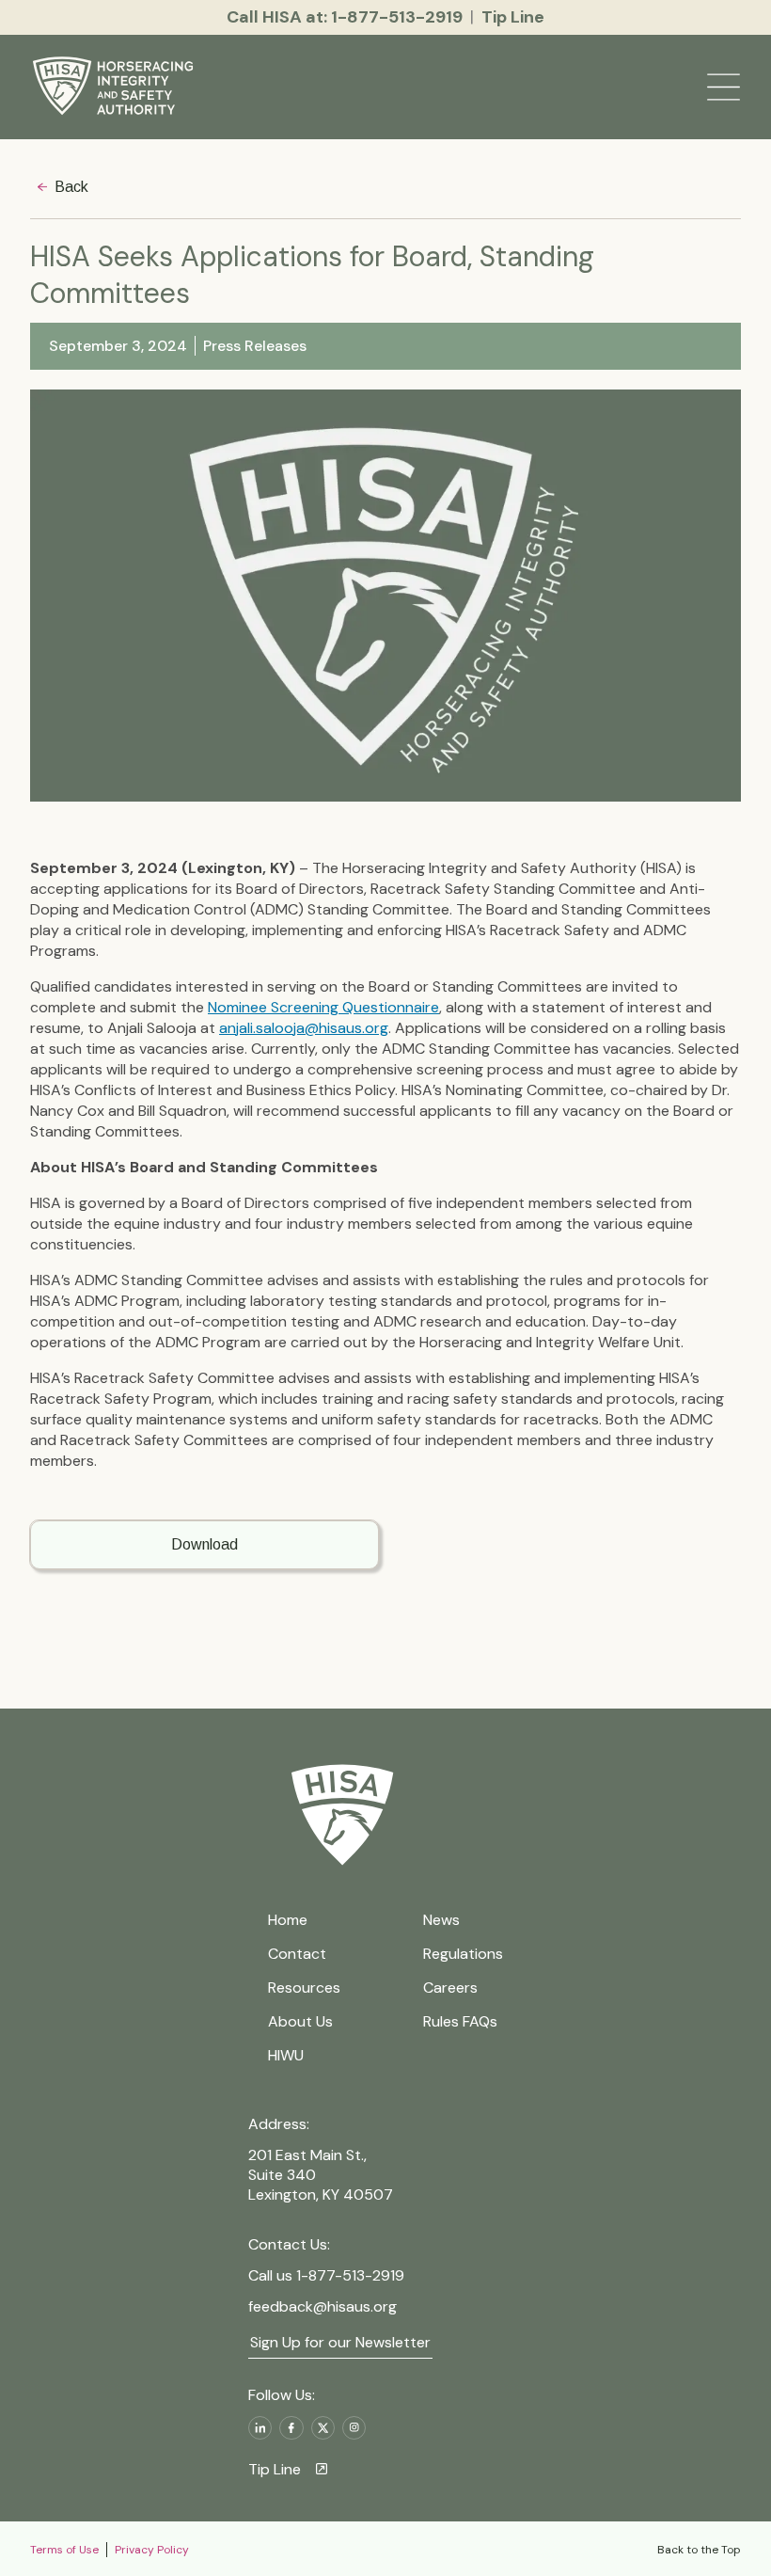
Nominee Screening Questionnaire (323, 1007)
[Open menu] (724, 87)
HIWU (286, 2055)
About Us (300, 2021)
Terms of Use (64, 2550)
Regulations (463, 1954)
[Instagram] (354, 2428)
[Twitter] (323, 2428)
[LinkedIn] (260, 2428)
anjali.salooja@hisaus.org (304, 1028)
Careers (450, 1988)
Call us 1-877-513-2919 (326, 2275)
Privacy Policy (152, 2550)
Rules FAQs (460, 2021)
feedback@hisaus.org (323, 2306)
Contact (297, 1954)
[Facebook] (291, 2428)
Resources (304, 1988)
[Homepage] (116, 87)
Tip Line (275, 2469)
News (441, 1920)
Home (288, 1920)
